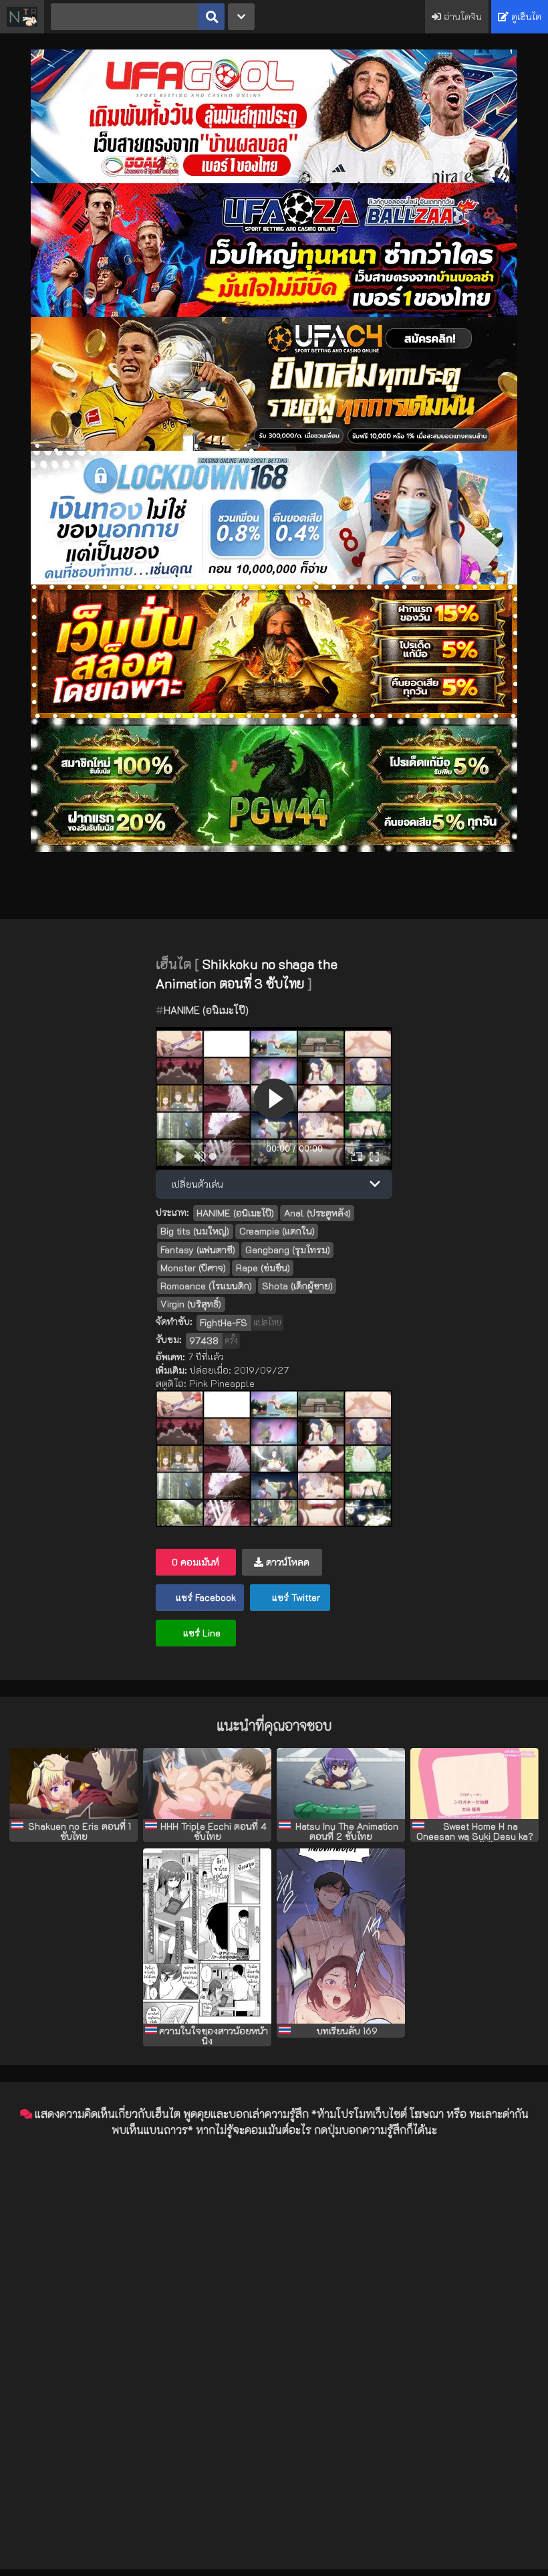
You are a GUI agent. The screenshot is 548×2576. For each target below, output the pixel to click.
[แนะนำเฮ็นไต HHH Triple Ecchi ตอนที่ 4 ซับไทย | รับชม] (207, 1784)
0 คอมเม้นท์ (195, 1562)
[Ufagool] (274, 180)
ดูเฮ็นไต (525, 16)
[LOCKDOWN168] (274, 581)
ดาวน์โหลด (286, 1562)
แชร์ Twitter (295, 1597)
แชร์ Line (200, 1633)
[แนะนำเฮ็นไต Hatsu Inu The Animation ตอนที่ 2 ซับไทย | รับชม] (341, 1784)
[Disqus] (274, 2315)
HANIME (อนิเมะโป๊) (206, 1010)
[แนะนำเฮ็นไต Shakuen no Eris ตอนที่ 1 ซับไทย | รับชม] (74, 1784)
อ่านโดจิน (461, 16)
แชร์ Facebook (204, 1597)
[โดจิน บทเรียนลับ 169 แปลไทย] (341, 1936)
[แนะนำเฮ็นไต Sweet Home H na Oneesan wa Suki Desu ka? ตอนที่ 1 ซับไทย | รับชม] (474, 1784)
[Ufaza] (274, 313)
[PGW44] (274, 848)
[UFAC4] (274, 447)
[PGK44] (274, 715)
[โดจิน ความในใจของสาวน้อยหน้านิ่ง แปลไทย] (207, 1936)
